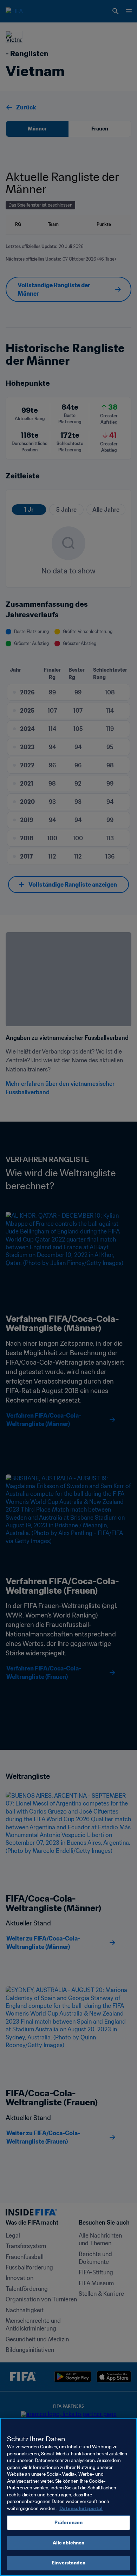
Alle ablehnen (69, 2543)
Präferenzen (68, 2523)
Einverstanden (68, 2563)
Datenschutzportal (81, 2508)
